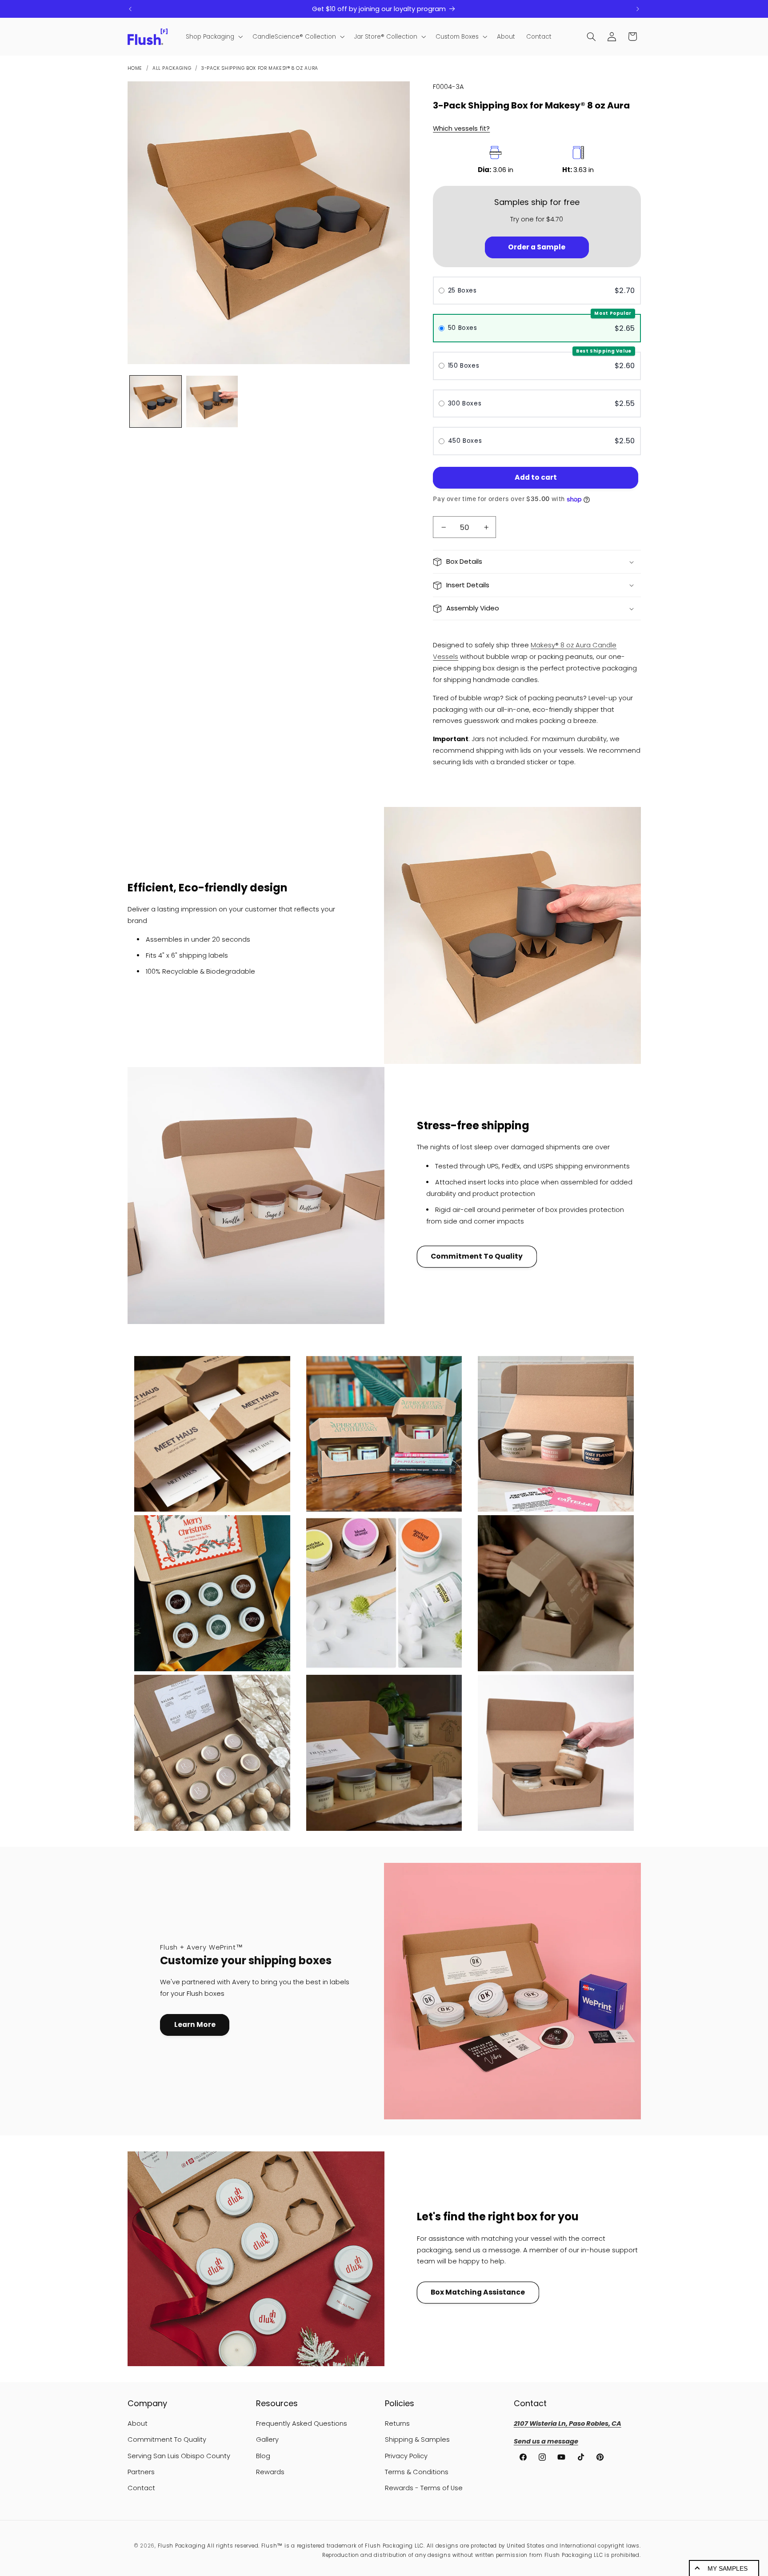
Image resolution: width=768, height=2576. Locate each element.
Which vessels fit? (461, 128)
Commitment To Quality (477, 1256)
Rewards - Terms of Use (424, 2488)
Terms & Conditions (417, 2472)
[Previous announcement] (130, 9)
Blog (263, 2456)
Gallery (267, 2440)
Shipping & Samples (417, 2440)
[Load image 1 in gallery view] (156, 402)
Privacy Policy (406, 2456)
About (138, 2424)
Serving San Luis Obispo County (179, 2456)
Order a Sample (537, 247)
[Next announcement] (638, 9)
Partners (141, 2472)
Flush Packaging (182, 2546)
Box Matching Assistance (478, 2292)
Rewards (270, 2472)
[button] (213, 37)
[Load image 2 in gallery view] (212, 402)
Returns (397, 2424)
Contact (141, 2488)
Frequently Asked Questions (302, 2424)
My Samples (728, 2568)
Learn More (195, 2024)
